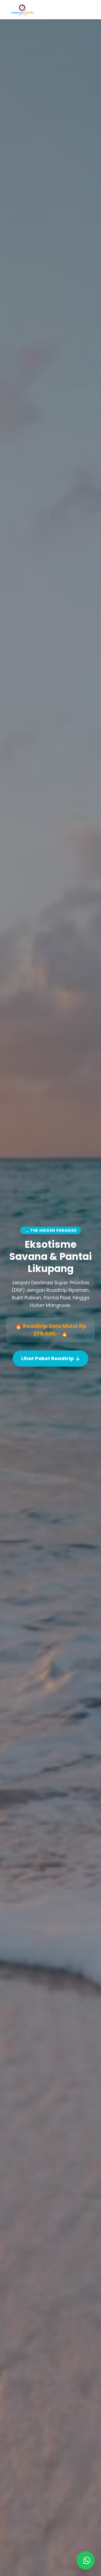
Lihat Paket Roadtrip (48, 1358)
